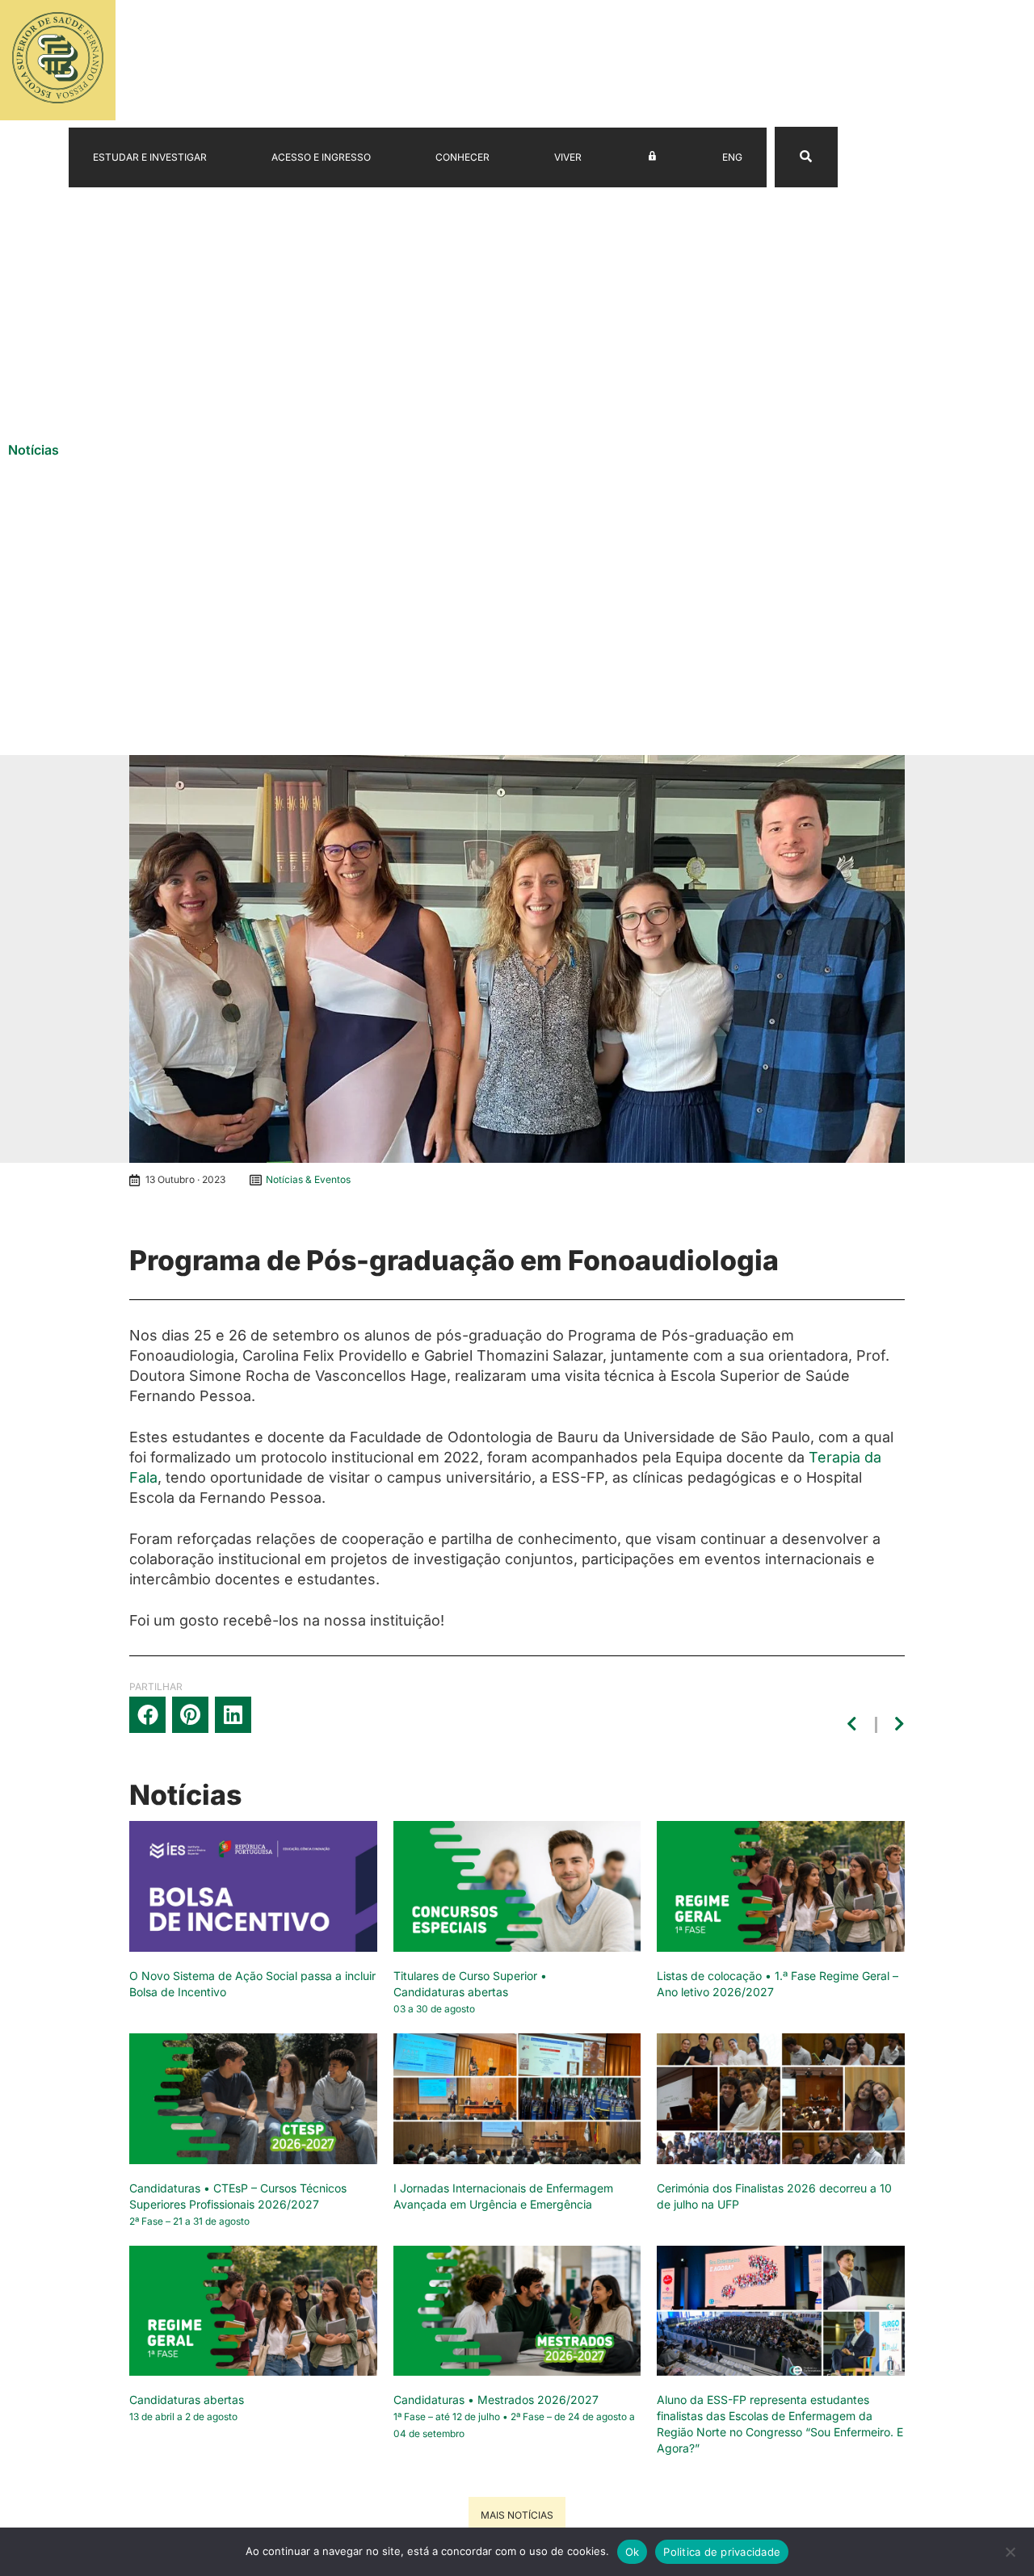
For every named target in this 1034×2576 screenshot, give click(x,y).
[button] (147, 1715)
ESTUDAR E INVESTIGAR (150, 157)
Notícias (34, 450)
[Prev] (855, 1725)
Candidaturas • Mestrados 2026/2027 (514, 2416)
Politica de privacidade (722, 2552)
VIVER (568, 157)
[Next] (897, 1725)
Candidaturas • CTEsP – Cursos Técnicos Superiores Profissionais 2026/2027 (238, 2204)
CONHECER (462, 157)
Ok (633, 2552)
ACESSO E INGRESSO (321, 157)
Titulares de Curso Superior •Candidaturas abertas (470, 1992)
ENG (732, 157)
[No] (1010, 2556)
